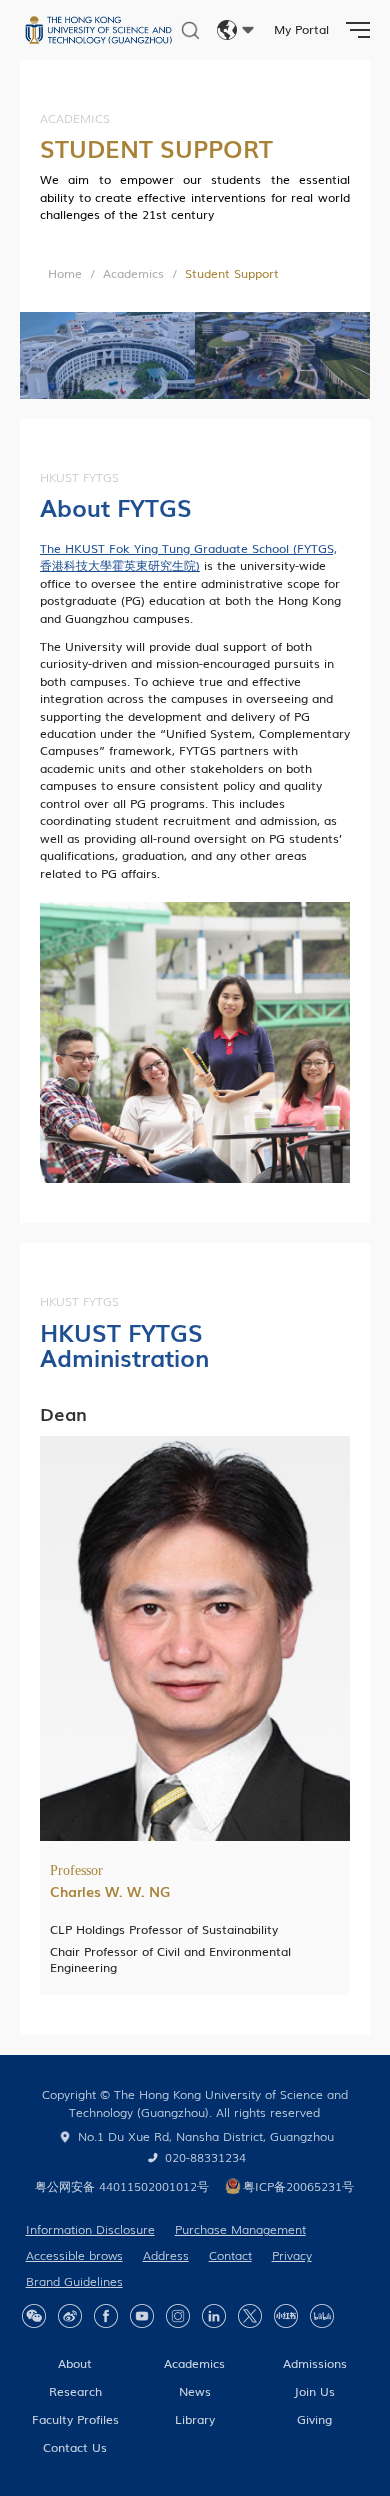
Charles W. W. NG (110, 1891)
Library (195, 2419)
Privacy (292, 2255)
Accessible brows (74, 2255)
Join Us (314, 2391)
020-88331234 (205, 2157)
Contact (230, 2255)
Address (166, 2255)
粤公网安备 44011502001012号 (122, 2186)
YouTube (142, 2316)
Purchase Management (240, 2229)
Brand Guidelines (74, 2281)
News (195, 2391)
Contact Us (75, 2447)
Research (75, 2391)
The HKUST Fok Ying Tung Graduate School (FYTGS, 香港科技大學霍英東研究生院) (188, 556)
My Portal (301, 29)
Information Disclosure (90, 2229)
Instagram (178, 2316)
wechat (34, 2316)
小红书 (286, 2316)
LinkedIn (214, 2316)
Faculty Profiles (75, 2419)
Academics (133, 273)
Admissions (315, 2363)
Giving (314, 2419)
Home (65, 273)
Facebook (106, 2316)
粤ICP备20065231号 (298, 2186)
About (75, 2363)
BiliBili (322, 2316)
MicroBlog (70, 2316)
